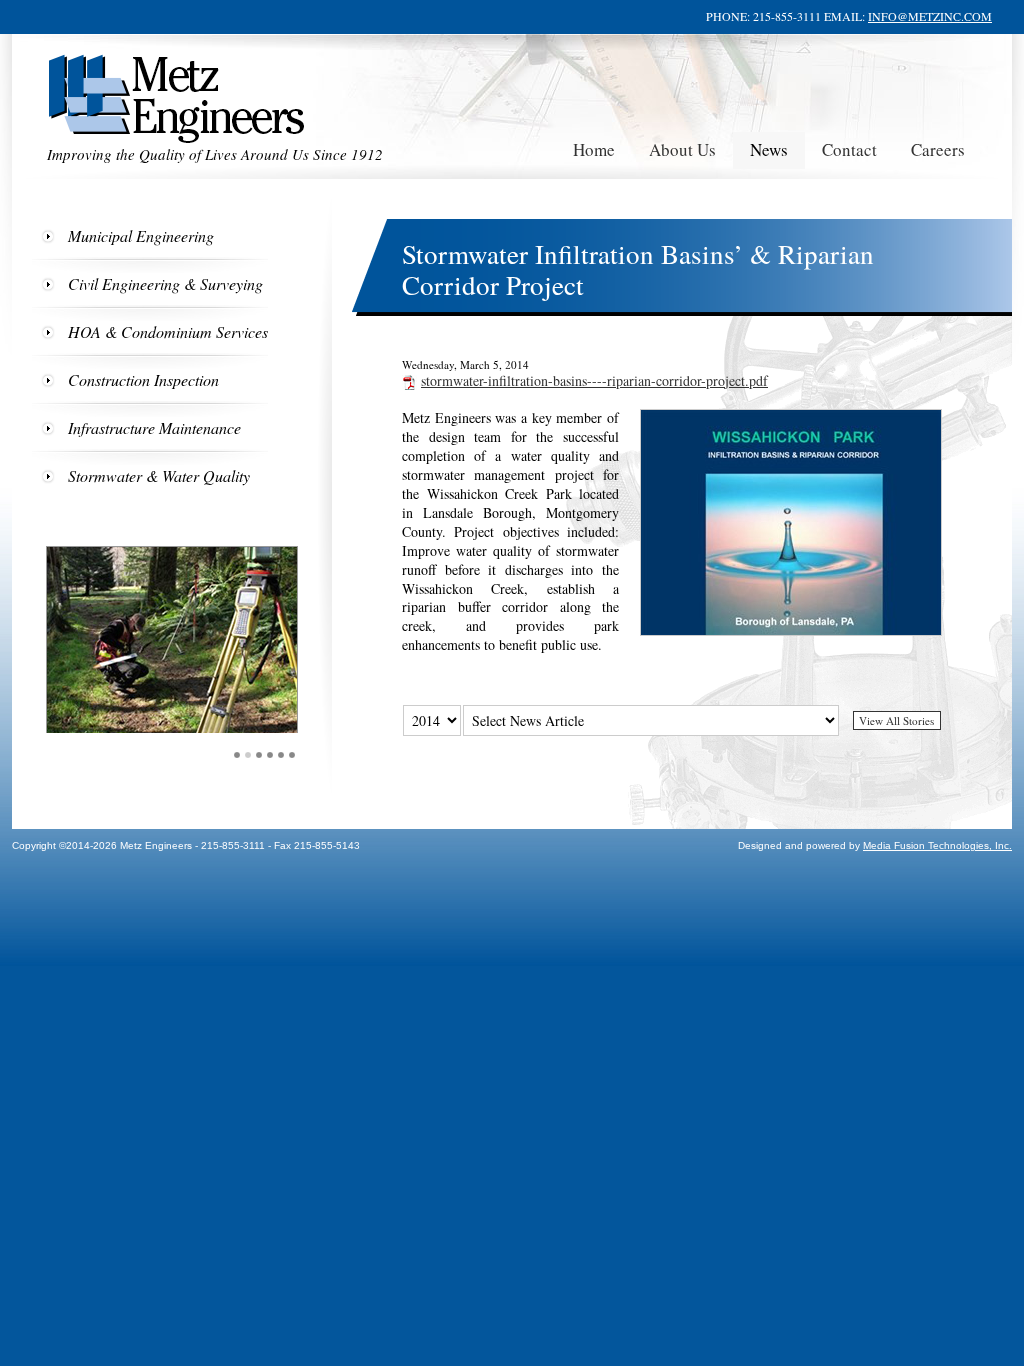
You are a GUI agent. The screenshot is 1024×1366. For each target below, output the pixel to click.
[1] (237, 755)
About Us (682, 149)
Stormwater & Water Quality (159, 475)
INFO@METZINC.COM (930, 16)
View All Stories (896, 720)
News (769, 149)
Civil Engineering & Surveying (165, 283)
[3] (259, 755)
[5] (281, 755)
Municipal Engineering (141, 235)
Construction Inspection (143, 379)
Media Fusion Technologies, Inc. (937, 845)
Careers (938, 149)
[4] (270, 755)
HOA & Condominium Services (168, 331)
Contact (849, 149)
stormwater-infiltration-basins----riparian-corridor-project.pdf (594, 380)
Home (594, 149)
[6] (292, 755)
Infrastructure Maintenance (154, 427)
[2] (248, 755)
